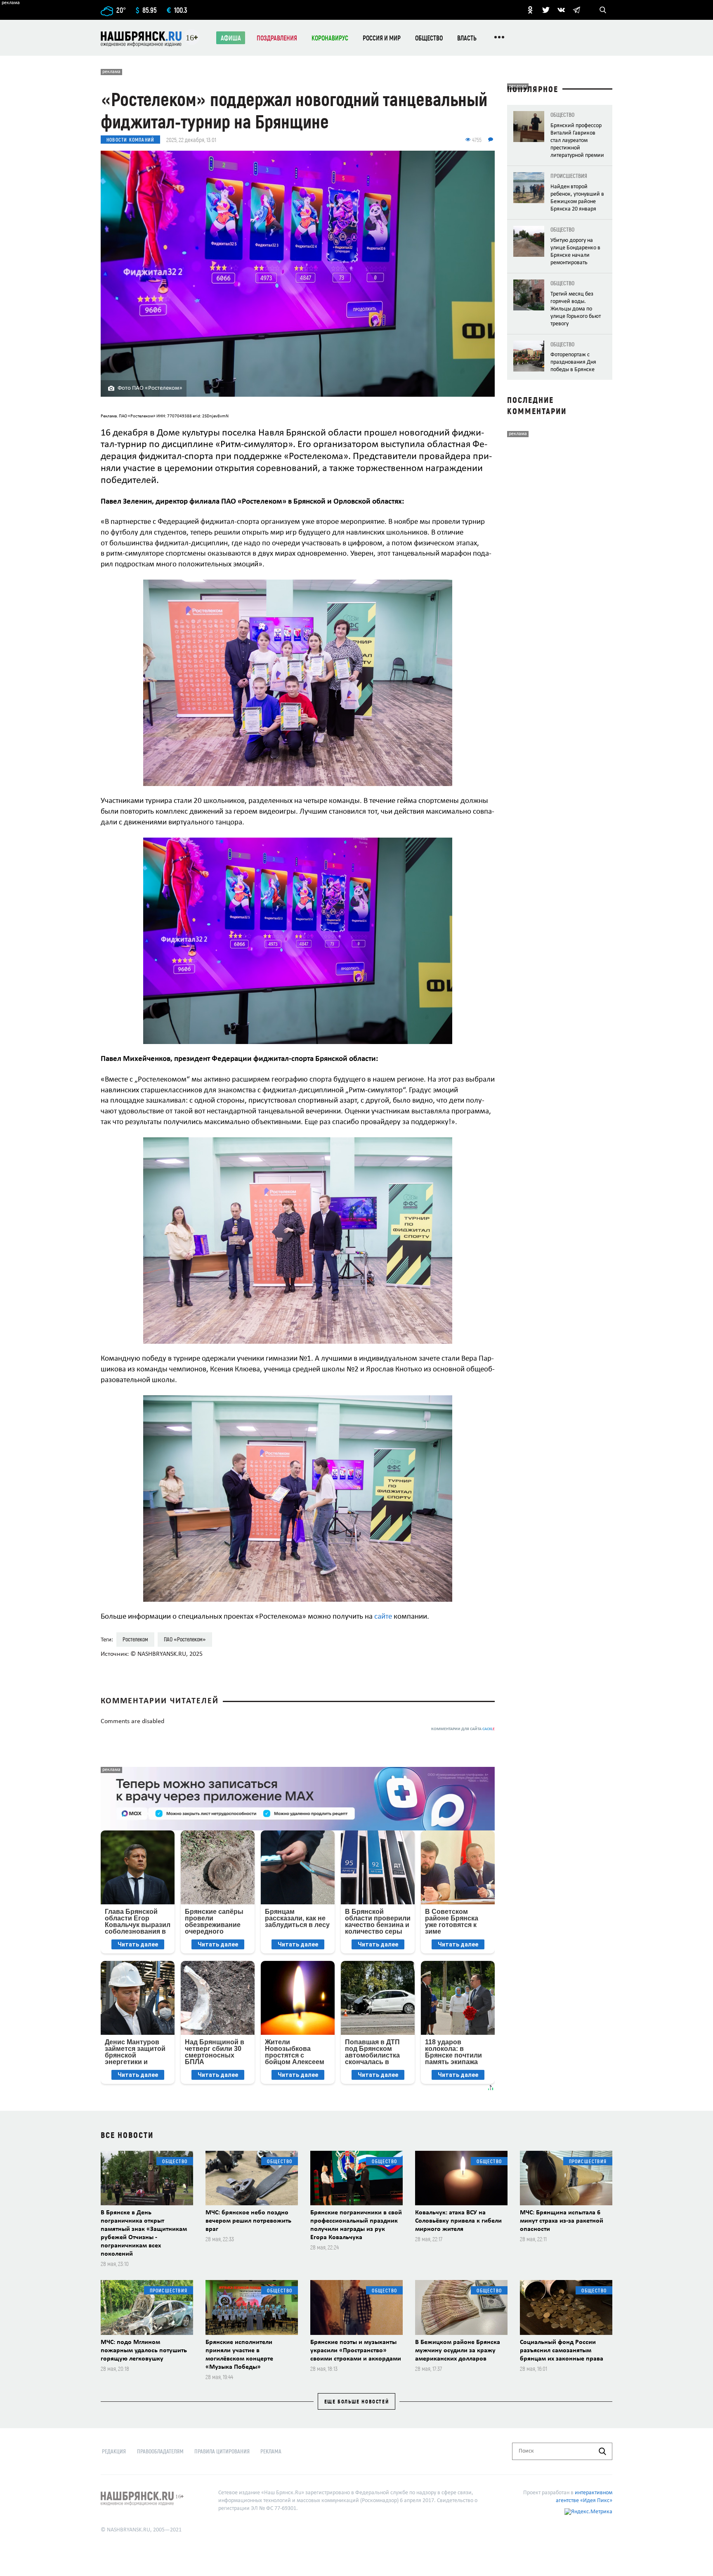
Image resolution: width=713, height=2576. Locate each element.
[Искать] (602, 2451)
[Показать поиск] (603, 10)
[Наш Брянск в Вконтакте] (561, 10)
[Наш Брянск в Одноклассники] (530, 10)
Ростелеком (135, 1639)
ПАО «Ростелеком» (185, 1639)
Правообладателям (160, 2451)
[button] (487, 587)
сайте (383, 1617)
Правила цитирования (222, 2451)
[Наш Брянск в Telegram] (576, 10)
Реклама (271, 2451)
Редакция (114, 2451)
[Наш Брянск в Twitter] (546, 10)
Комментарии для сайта (463, 1729)
